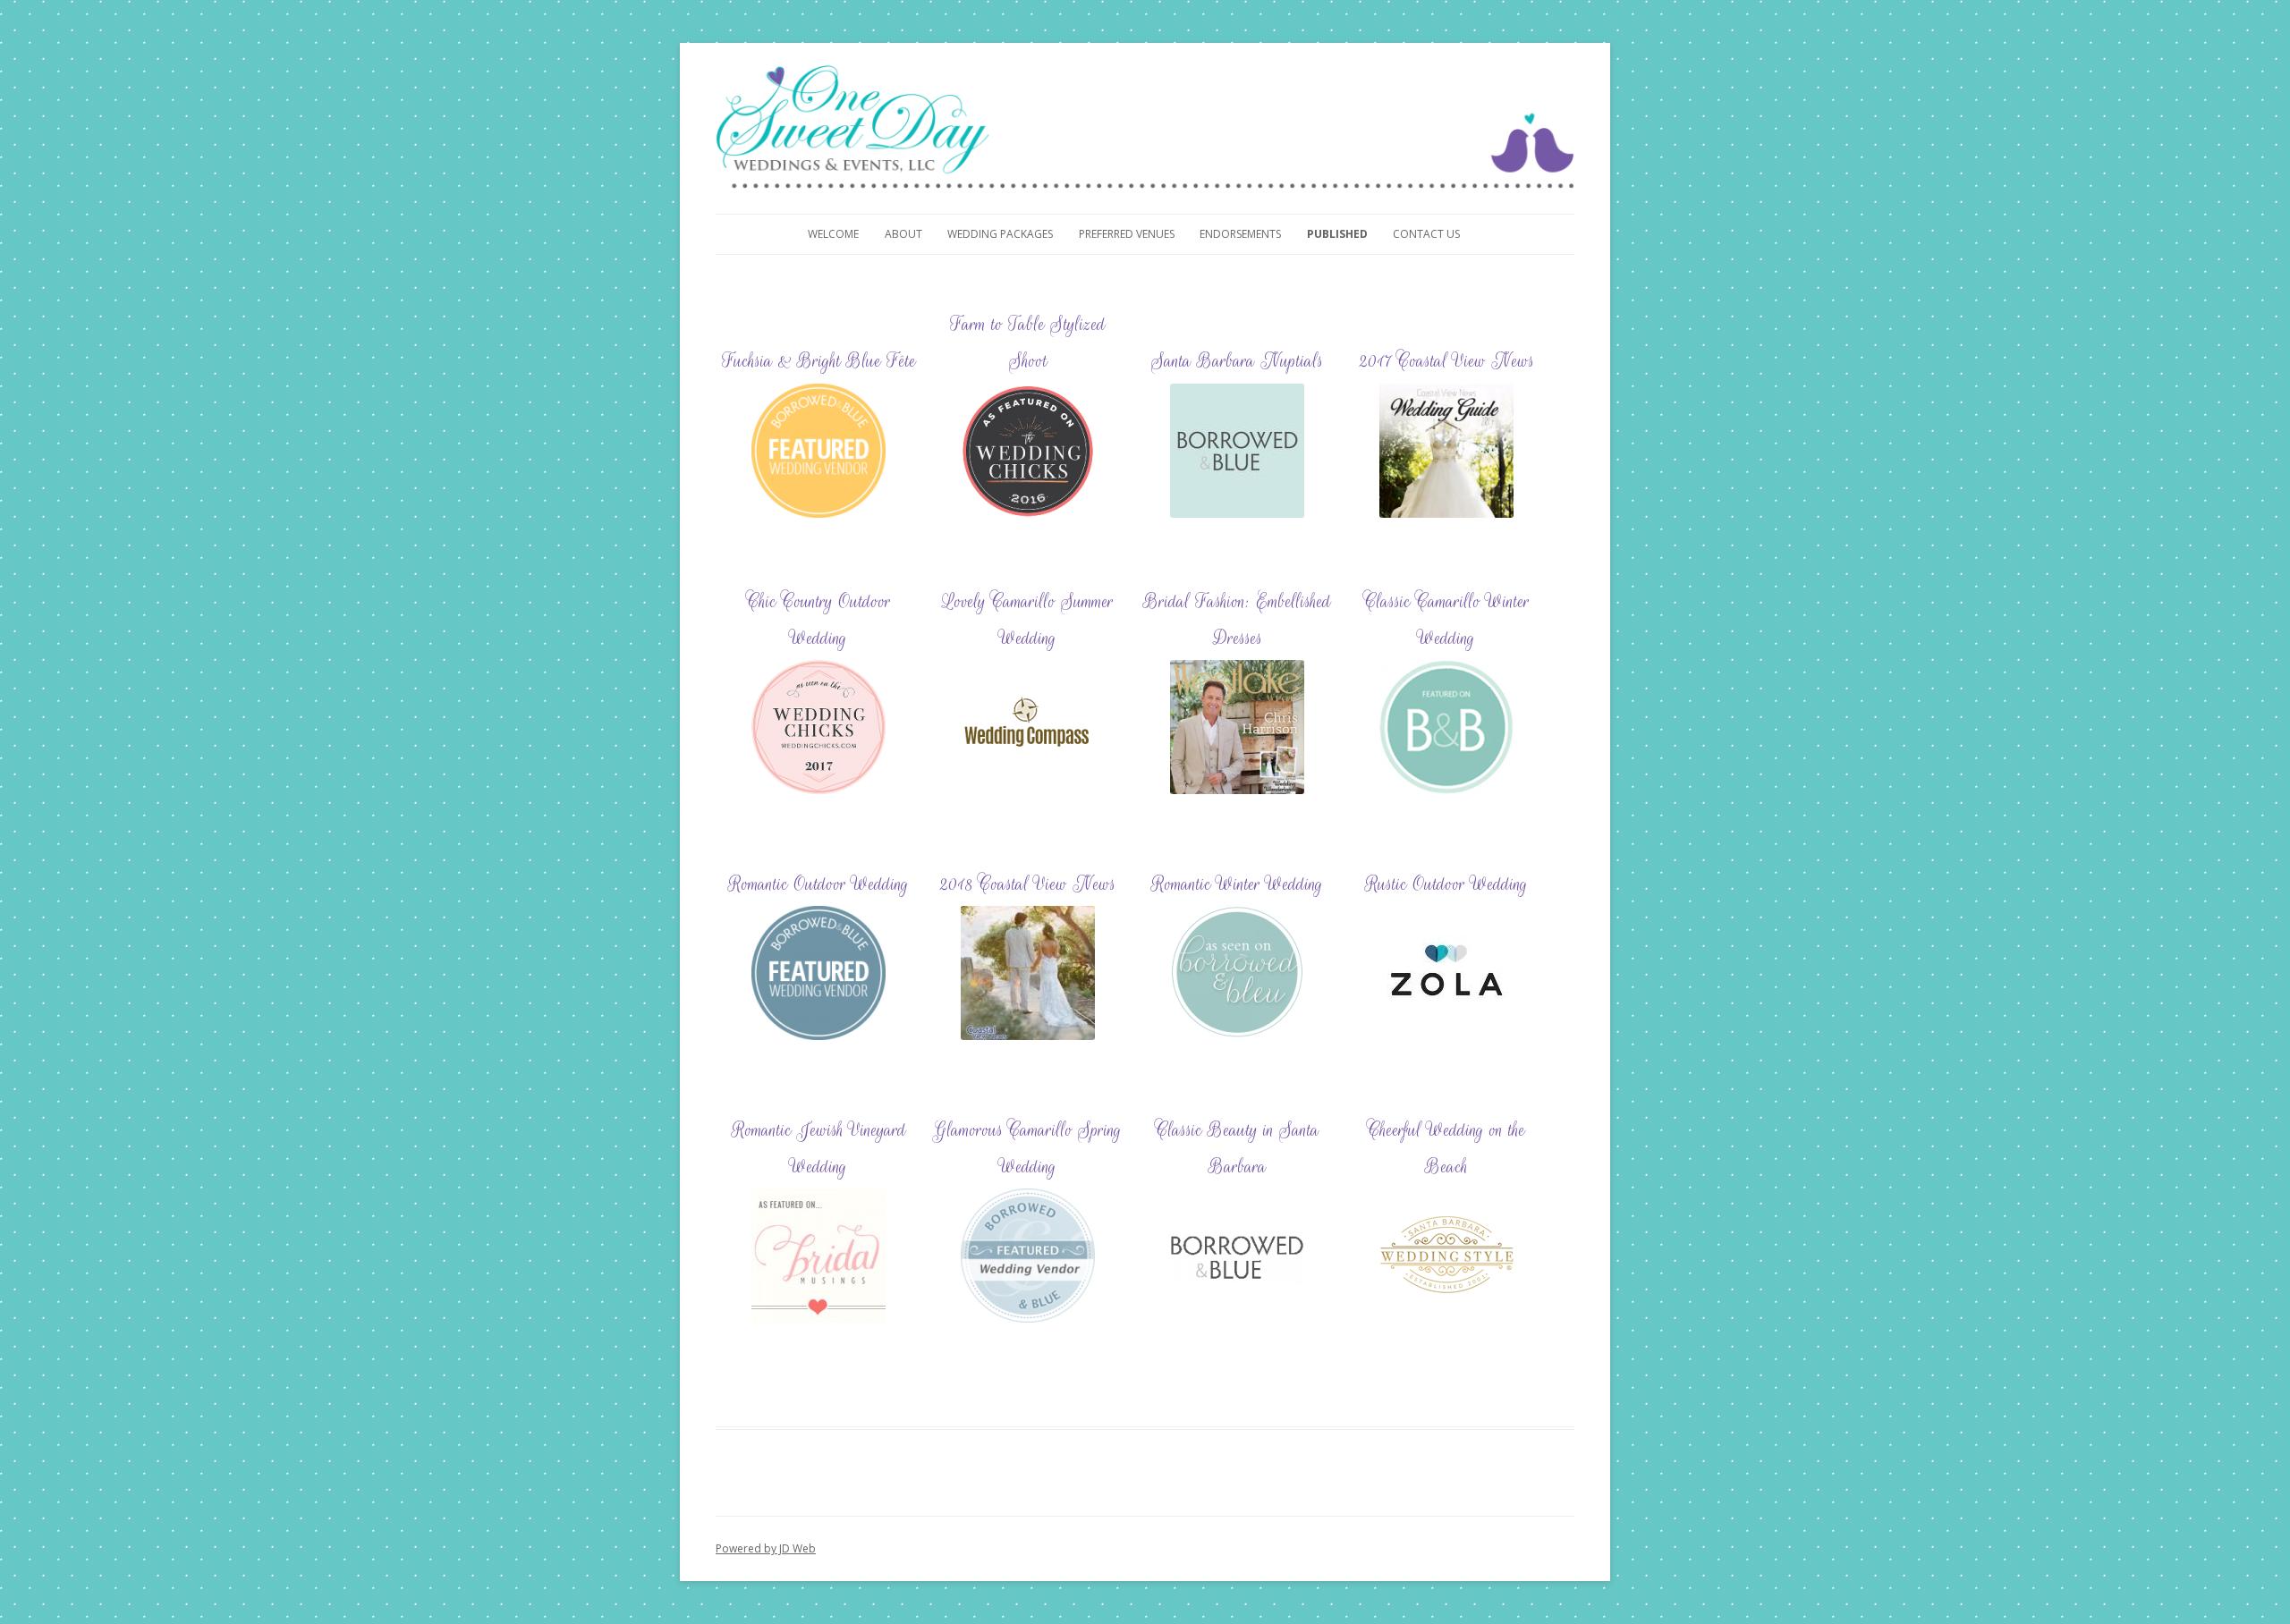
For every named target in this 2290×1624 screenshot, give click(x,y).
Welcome (833, 234)
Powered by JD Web (766, 1548)
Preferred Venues (1127, 234)
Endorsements (1240, 234)
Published (1337, 234)
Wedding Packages (1000, 234)
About (903, 234)
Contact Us (1426, 234)
